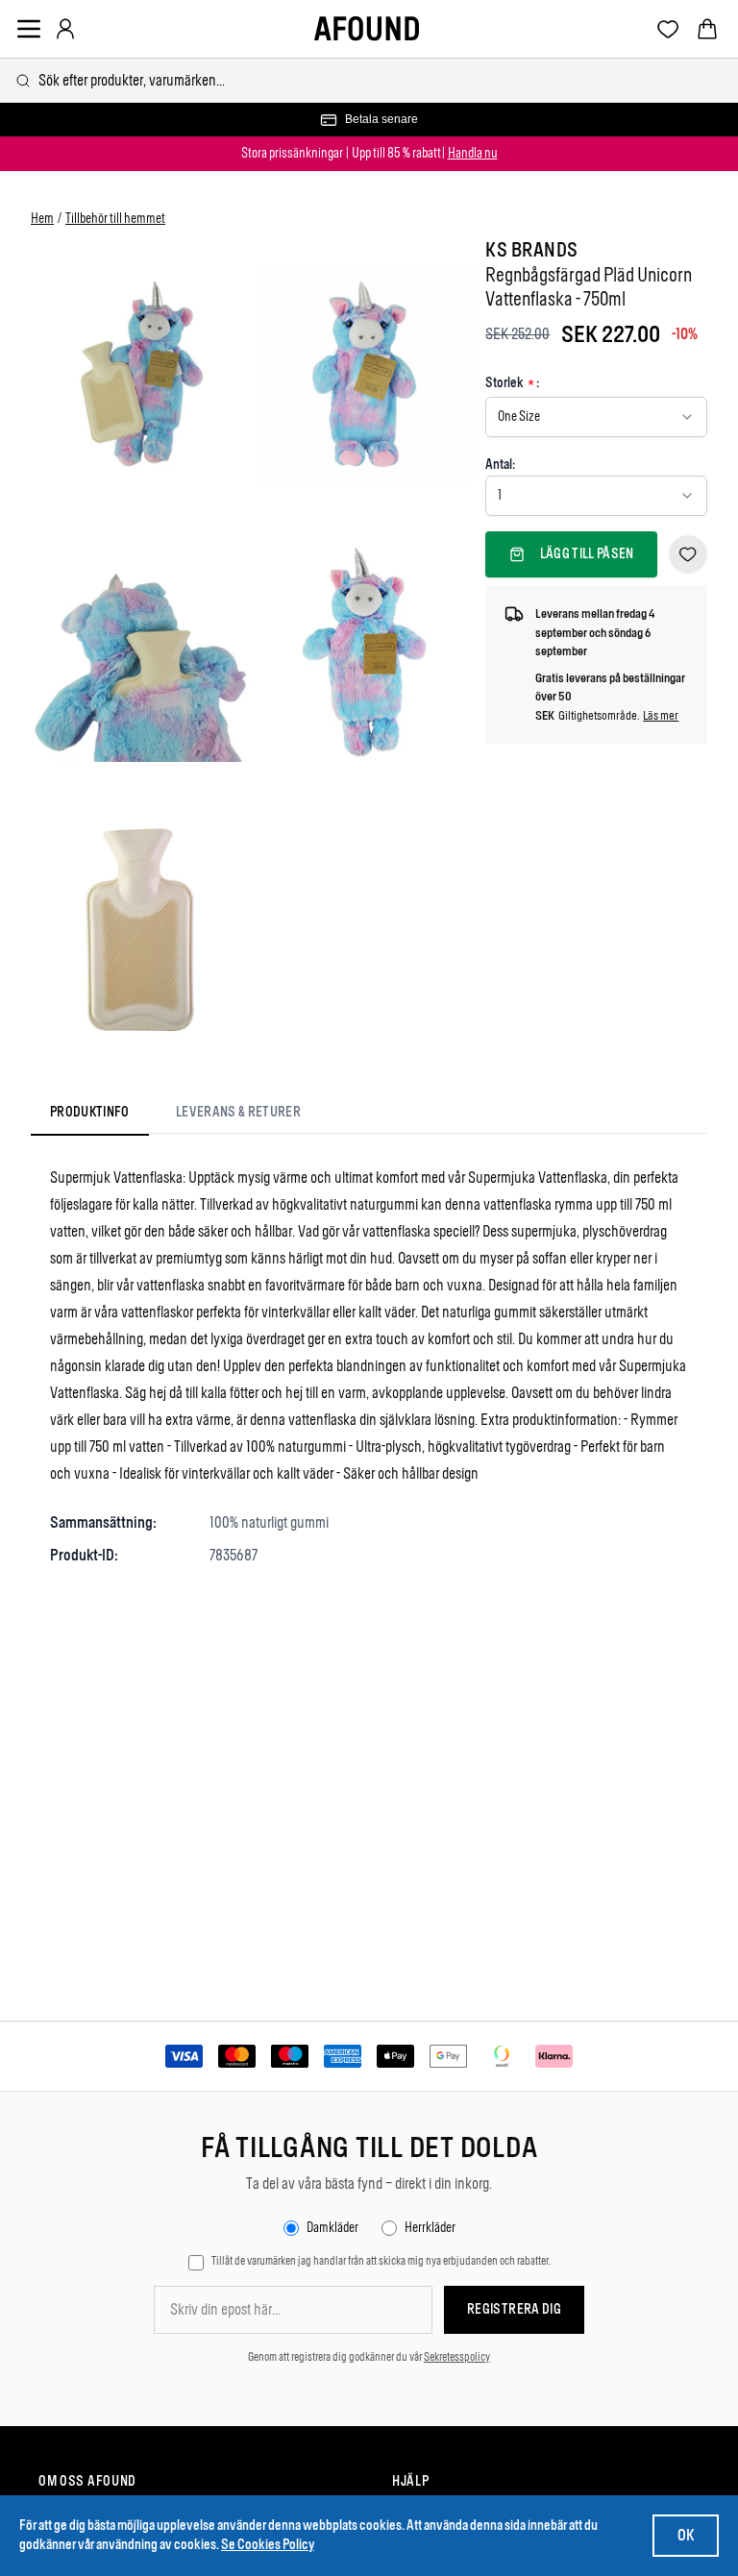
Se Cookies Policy (268, 2545)
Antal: (500, 465)
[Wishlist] (668, 29)
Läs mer (661, 715)
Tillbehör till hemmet (115, 219)
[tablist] (175, 1116)
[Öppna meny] (29, 29)
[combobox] (369, 80)
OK (686, 2535)
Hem (42, 219)
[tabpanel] (369, 1366)
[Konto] (65, 29)
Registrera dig (514, 2309)
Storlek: (512, 384)
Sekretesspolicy (457, 2357)
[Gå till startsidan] (367, 29)
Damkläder (332, 2228)
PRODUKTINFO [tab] (90, 1112)
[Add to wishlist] (688, 554)
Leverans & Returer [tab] (238, 1112)
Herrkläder (430, 2228)
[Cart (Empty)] (707, 29)
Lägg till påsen (587, 554)
